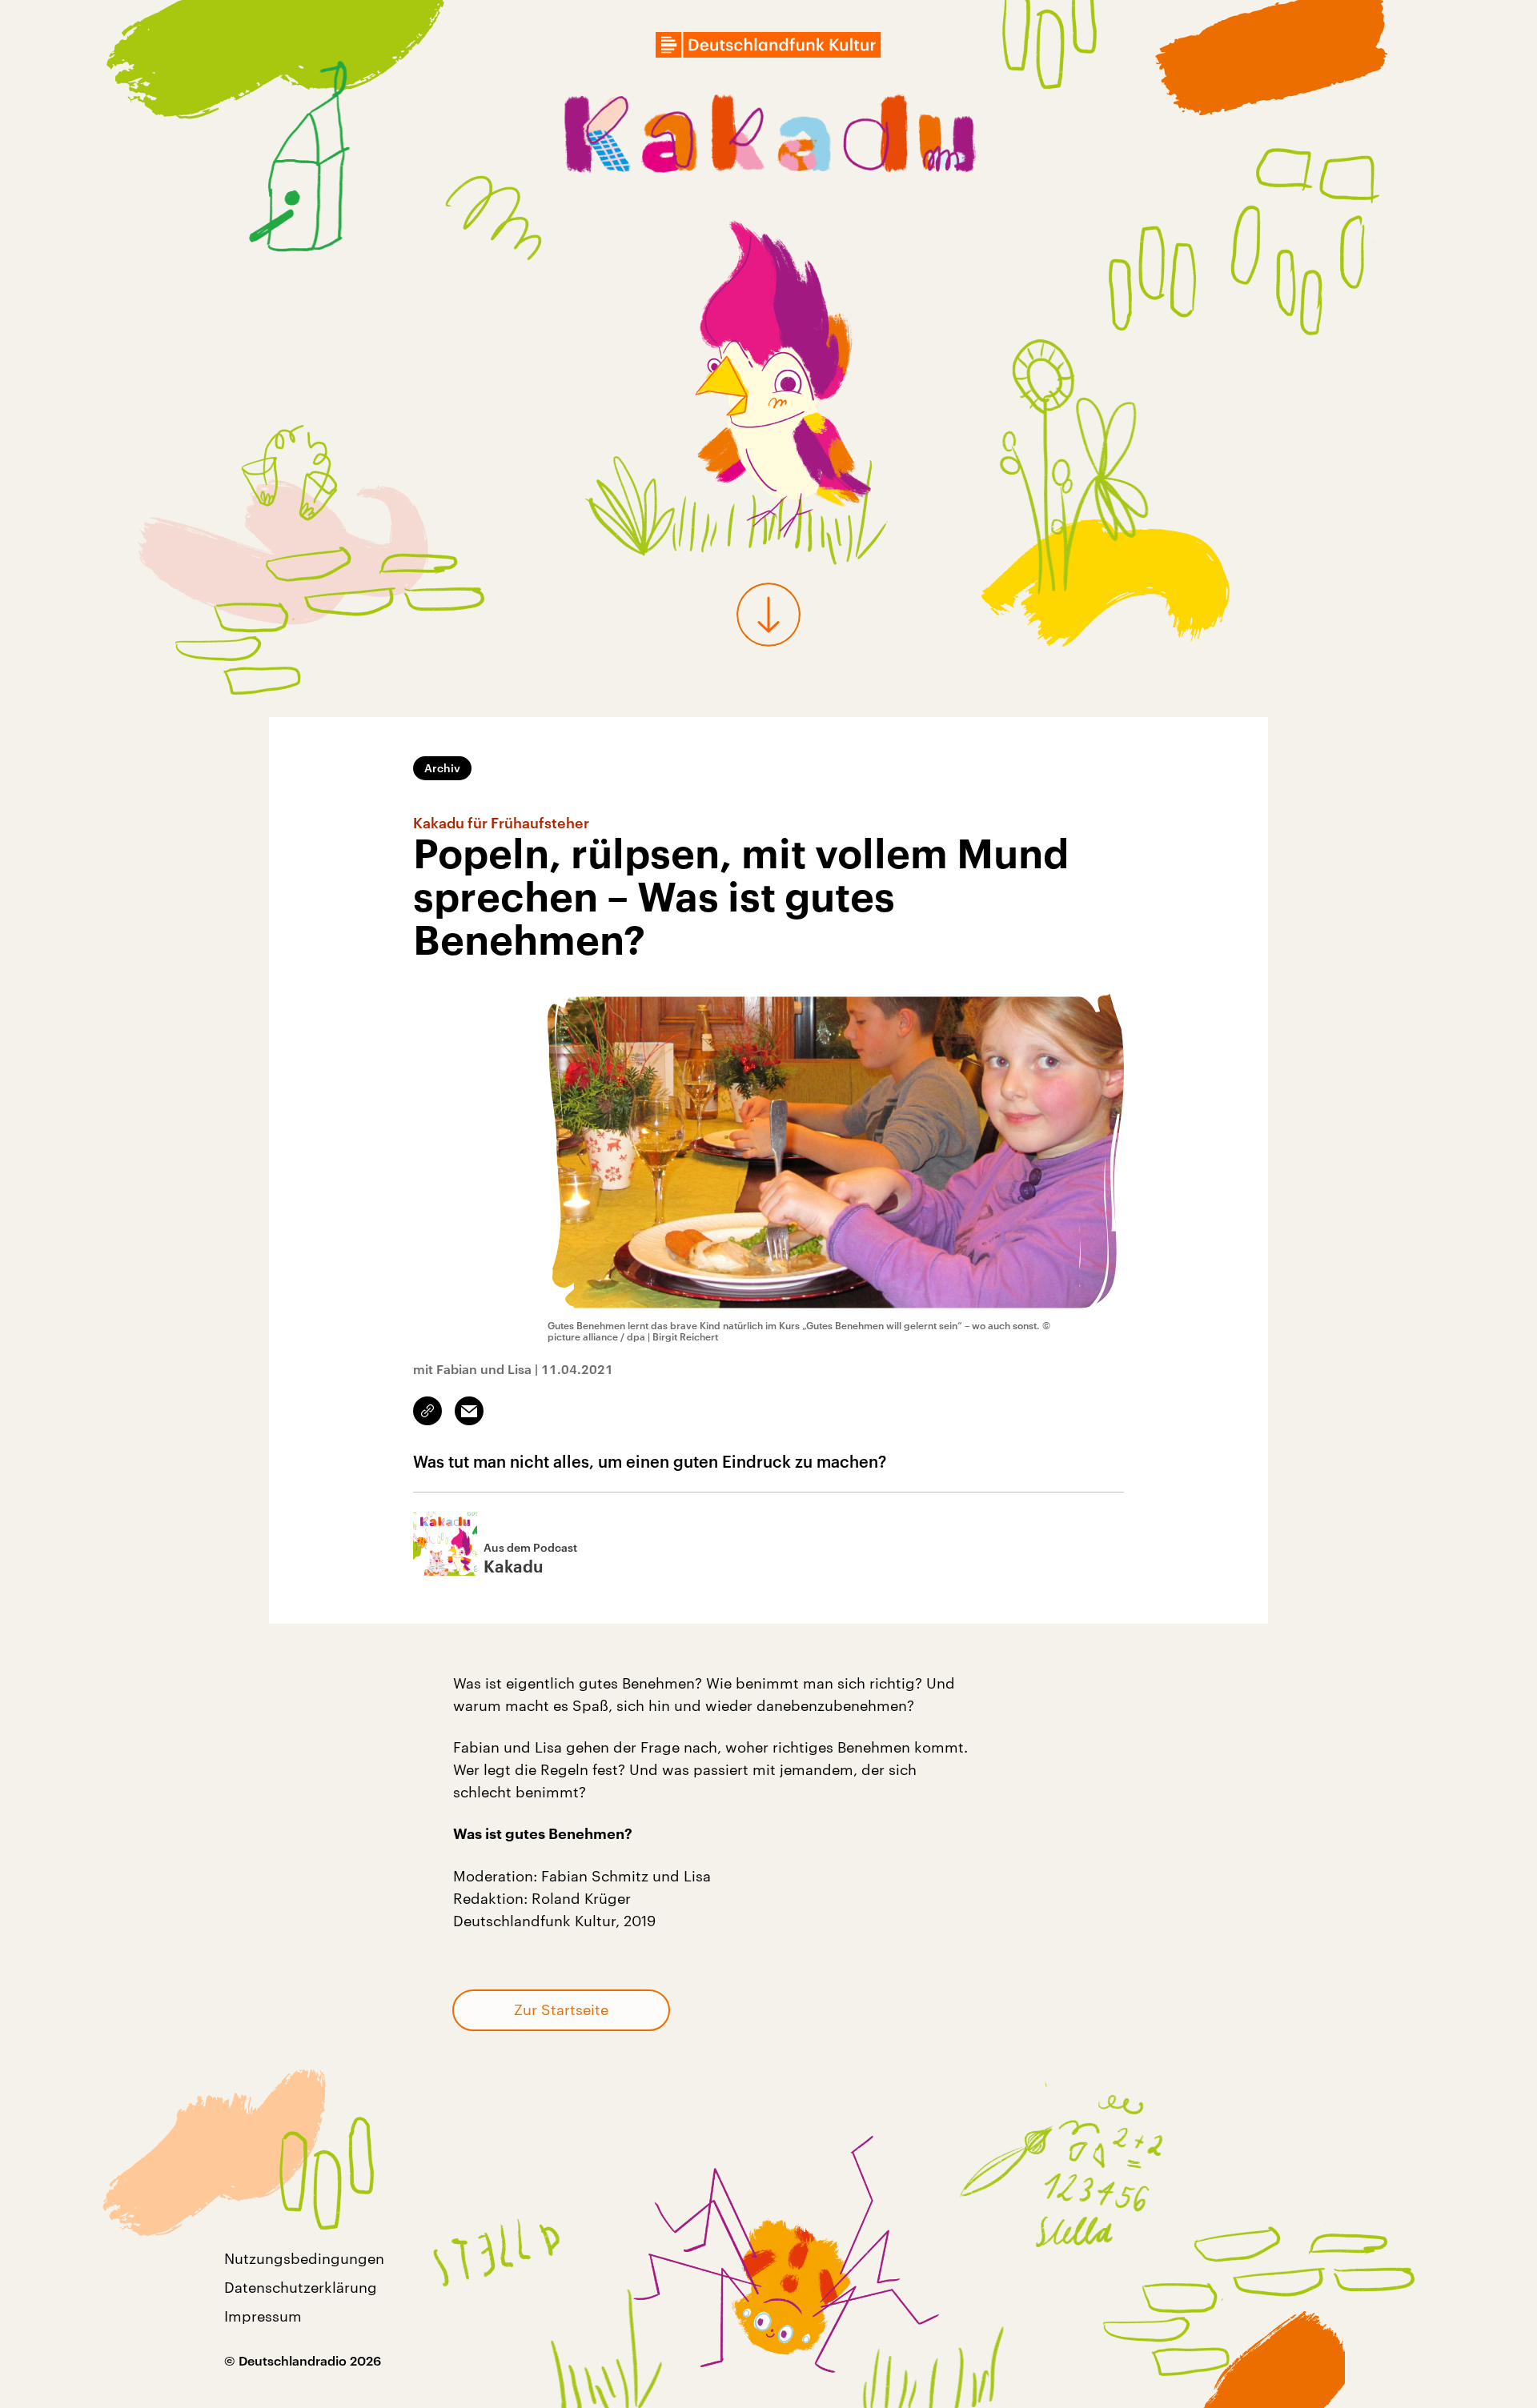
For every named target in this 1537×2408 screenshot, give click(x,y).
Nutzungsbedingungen (304, 2258)
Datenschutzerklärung (301, 2287)
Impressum (263, 2316)
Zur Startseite (561, 2009)
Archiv (442, 768)
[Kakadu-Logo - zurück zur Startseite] (769, 138)
